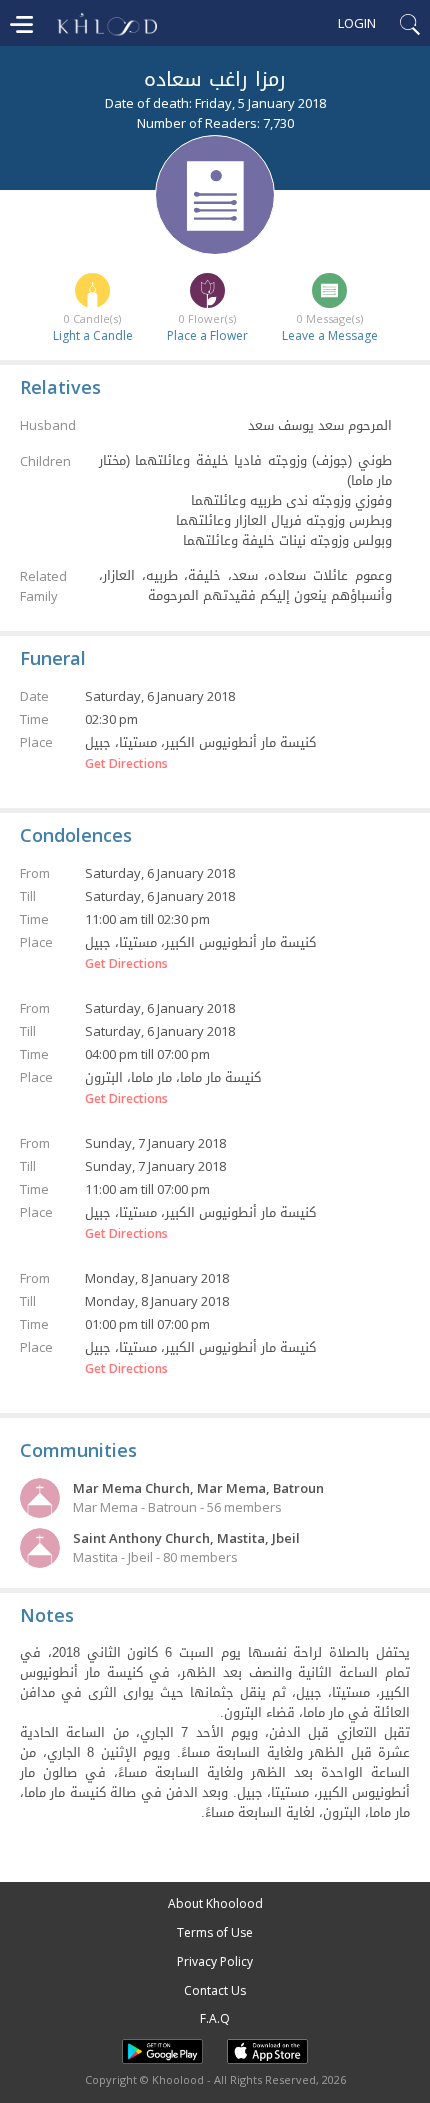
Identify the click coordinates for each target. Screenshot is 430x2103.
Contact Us (215, 1990)
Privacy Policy (215, 1961)
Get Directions (126, 764)
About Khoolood (215, 1903)
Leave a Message (330, 335)
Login (357, 23)
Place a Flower (207, 335)
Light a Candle (93, 335)
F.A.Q (215, 2018)
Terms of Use (215, 1932)
